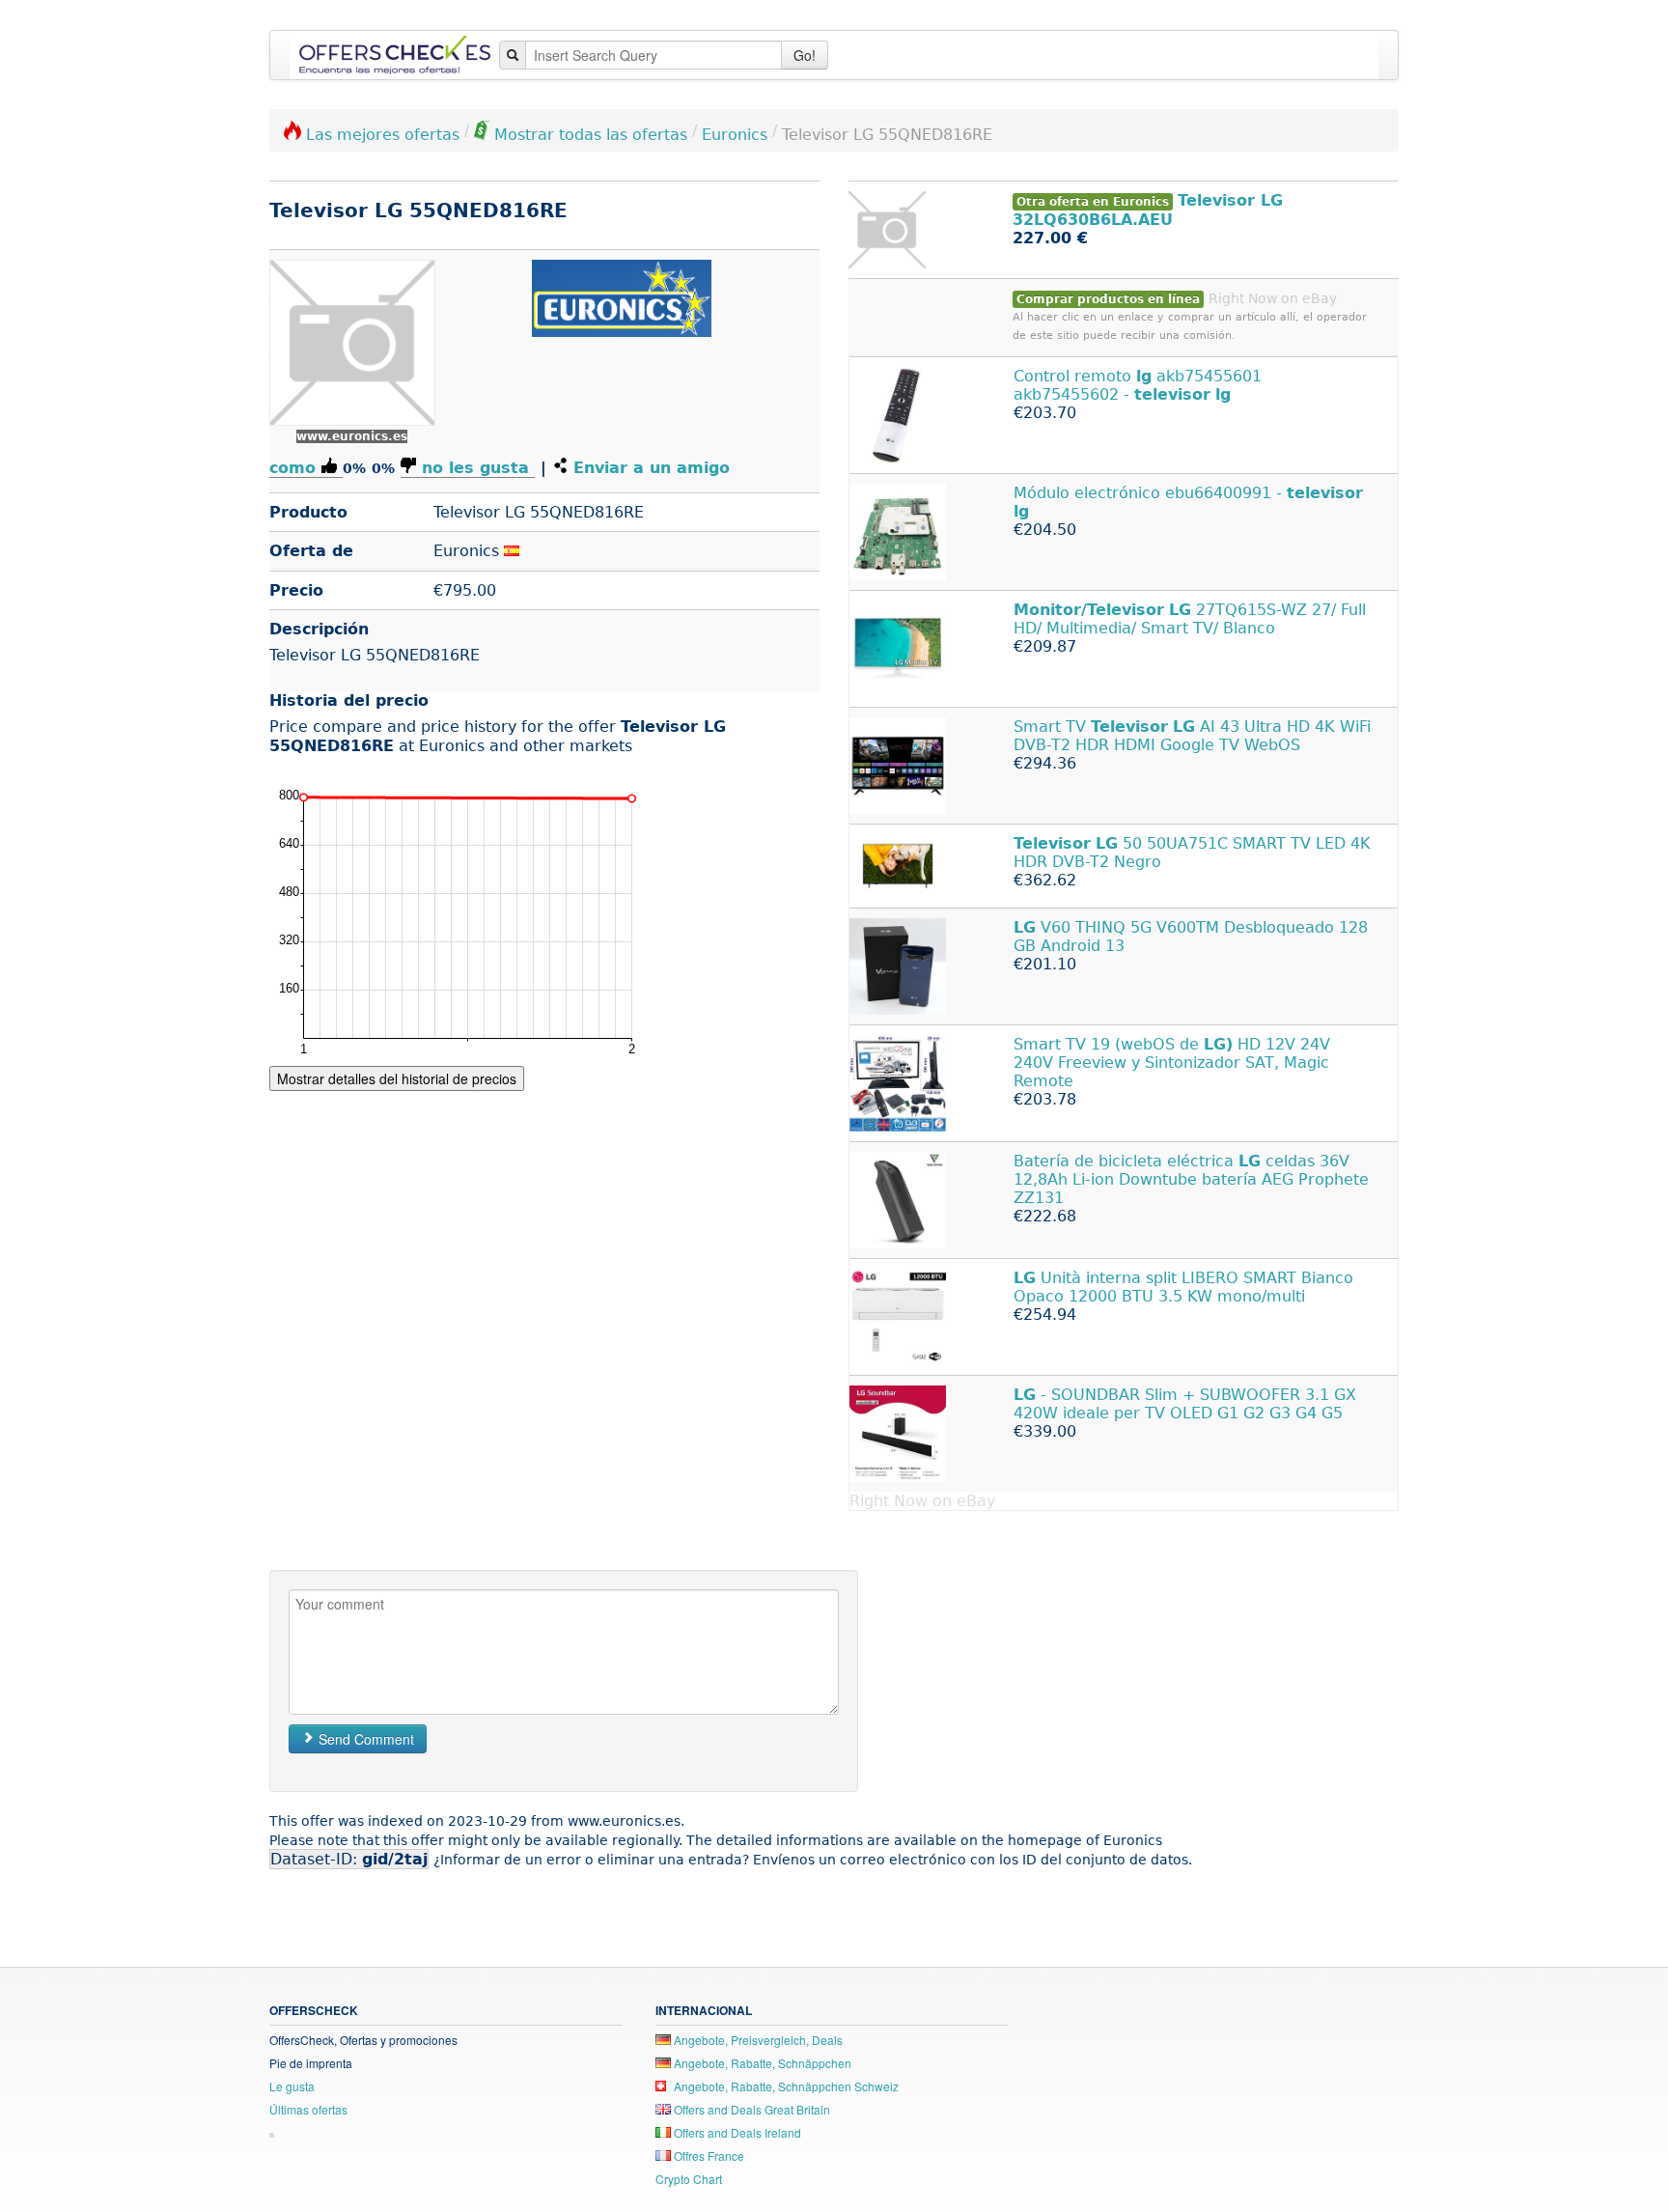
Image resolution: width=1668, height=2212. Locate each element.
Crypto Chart (689, 2179)
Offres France (708, 2156)
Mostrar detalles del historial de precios (397, 1078)
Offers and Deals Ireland (736, 2132)
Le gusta (292, 2086)
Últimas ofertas (308, 2109)
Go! (805, 55)
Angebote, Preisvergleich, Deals (757, 2040)
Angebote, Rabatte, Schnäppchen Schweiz (785, 2086)
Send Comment (364, 1739)
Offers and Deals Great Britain (751, 2109)
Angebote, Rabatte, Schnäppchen (761, 2063)
